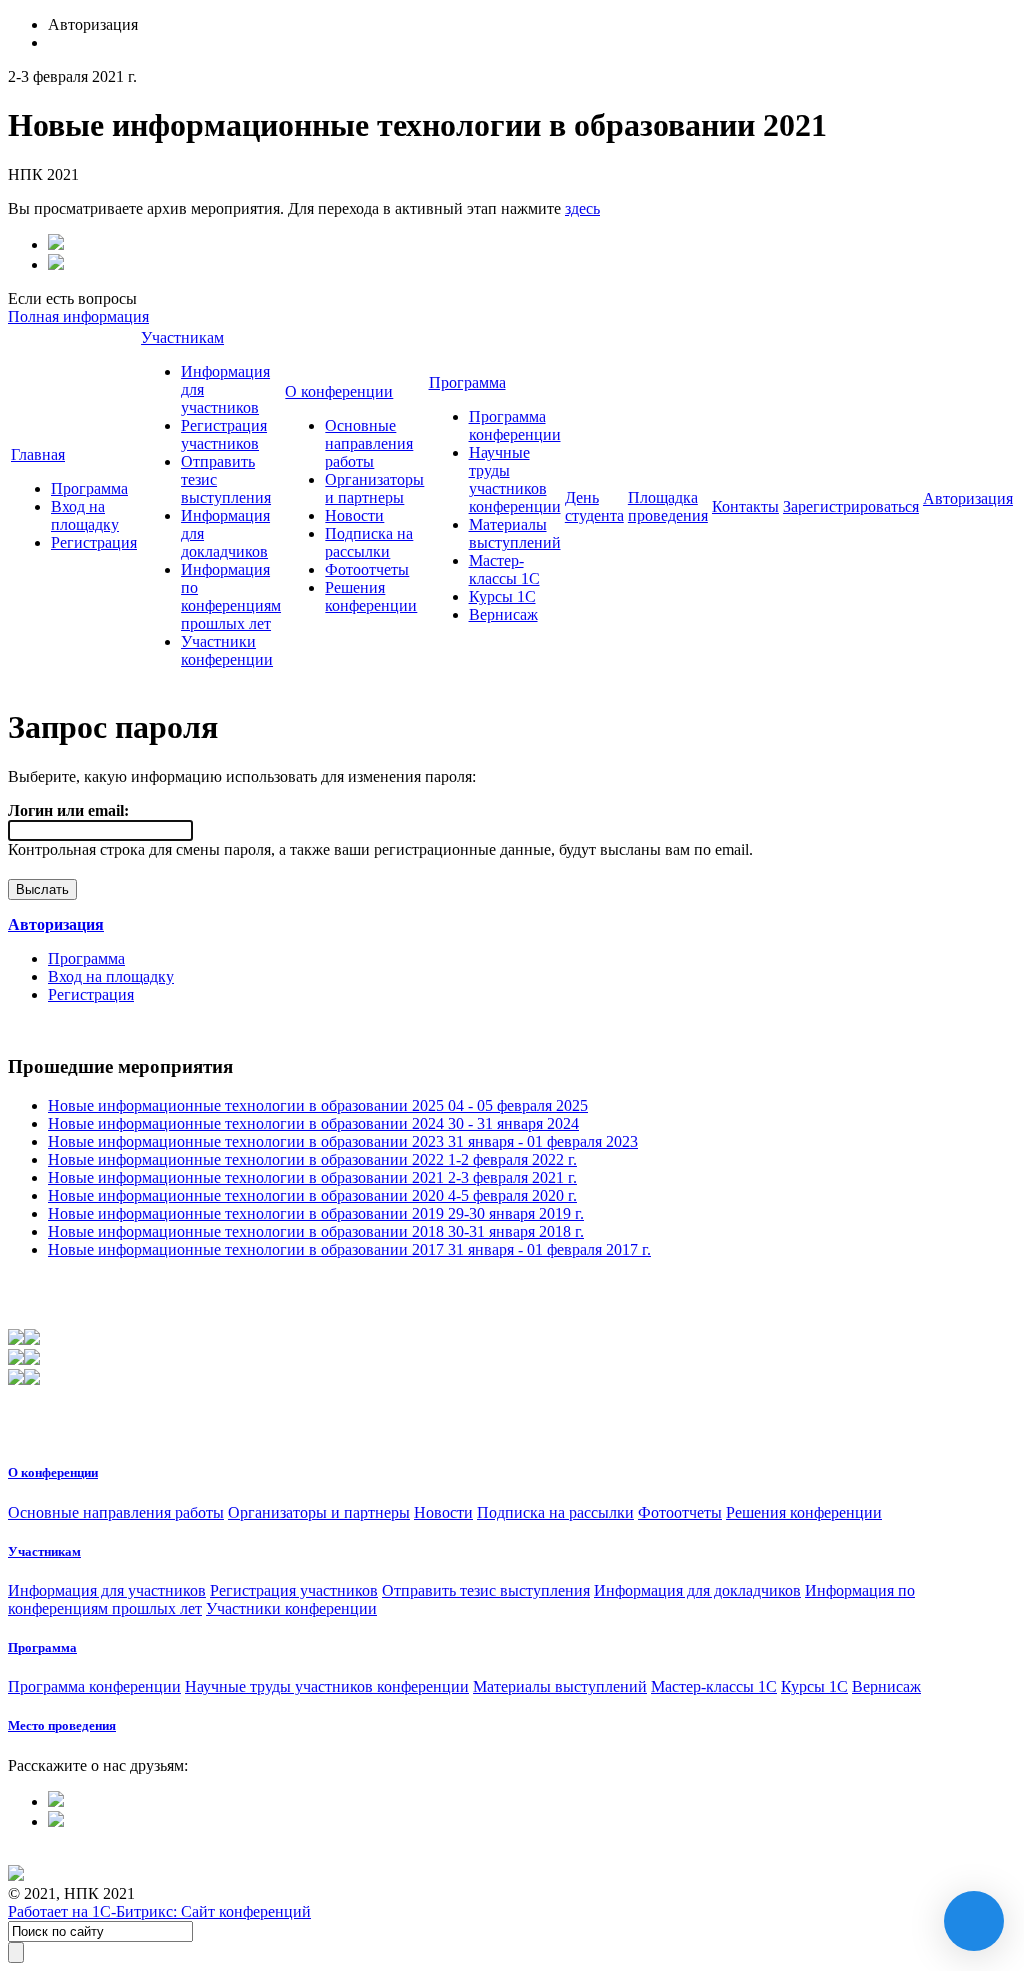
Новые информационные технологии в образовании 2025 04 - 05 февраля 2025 (318, 1105)
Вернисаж (503, 614)
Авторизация (968, 498)
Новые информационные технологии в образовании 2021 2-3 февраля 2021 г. (312, 1177)
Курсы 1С (502, 596)
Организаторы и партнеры (374, 488)
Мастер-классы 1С (504, 569)
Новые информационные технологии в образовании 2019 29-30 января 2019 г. (316, 1213)
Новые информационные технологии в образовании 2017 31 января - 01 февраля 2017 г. (349, 1249)
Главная (38, 454)
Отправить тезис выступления (486, 1590)
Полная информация (78, 316)
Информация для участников (107, 1590)
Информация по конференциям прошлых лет (231, 596)
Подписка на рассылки (369, 542)
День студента (594, 506)
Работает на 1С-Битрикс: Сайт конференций (159, 1911)
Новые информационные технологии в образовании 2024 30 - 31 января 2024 (313, 1123)
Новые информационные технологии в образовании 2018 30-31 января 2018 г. (316, 1231)
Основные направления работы (369, 443)
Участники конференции (227, 650)
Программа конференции (515, 425)
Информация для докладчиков (697, 1590)
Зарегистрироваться (851, 506)
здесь (582, 208)
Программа (89, 488)
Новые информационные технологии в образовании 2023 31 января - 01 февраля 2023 (343, 1141)
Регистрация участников (224, 434)
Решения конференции (371, 596)
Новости (354, 515)
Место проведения (62, 1725)
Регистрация (94, 542)
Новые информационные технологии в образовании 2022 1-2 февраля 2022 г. (312, 1159)
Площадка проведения (668, 506)
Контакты (745, 506)
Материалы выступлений (515, 533)
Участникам (182, 337)
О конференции (339, 391)
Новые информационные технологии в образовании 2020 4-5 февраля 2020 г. (312, 1195)
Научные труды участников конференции (515, 479)
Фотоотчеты (367, 569)
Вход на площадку (85, 515)
